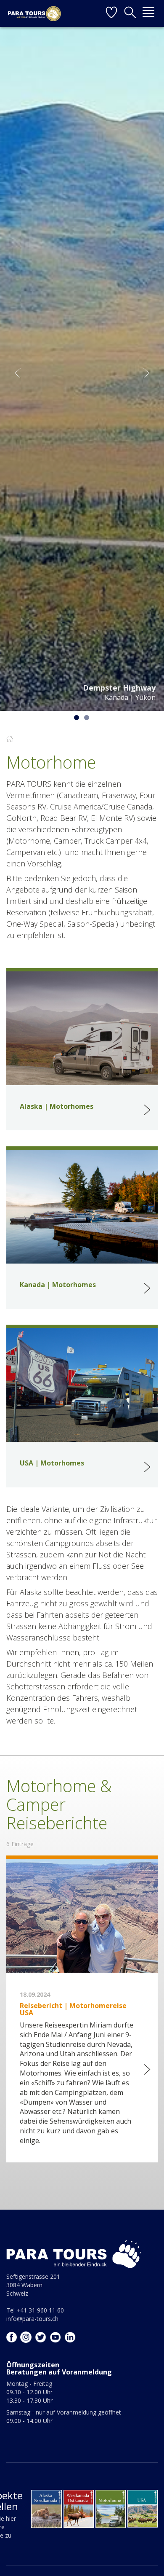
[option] (82, 368)
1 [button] (77, 718)
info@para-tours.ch (32, 2319)
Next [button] (146, 373)
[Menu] (148, 13)
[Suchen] (130, 13)
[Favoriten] (111, 13)
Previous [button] (18, 373)
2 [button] (87, 718)
